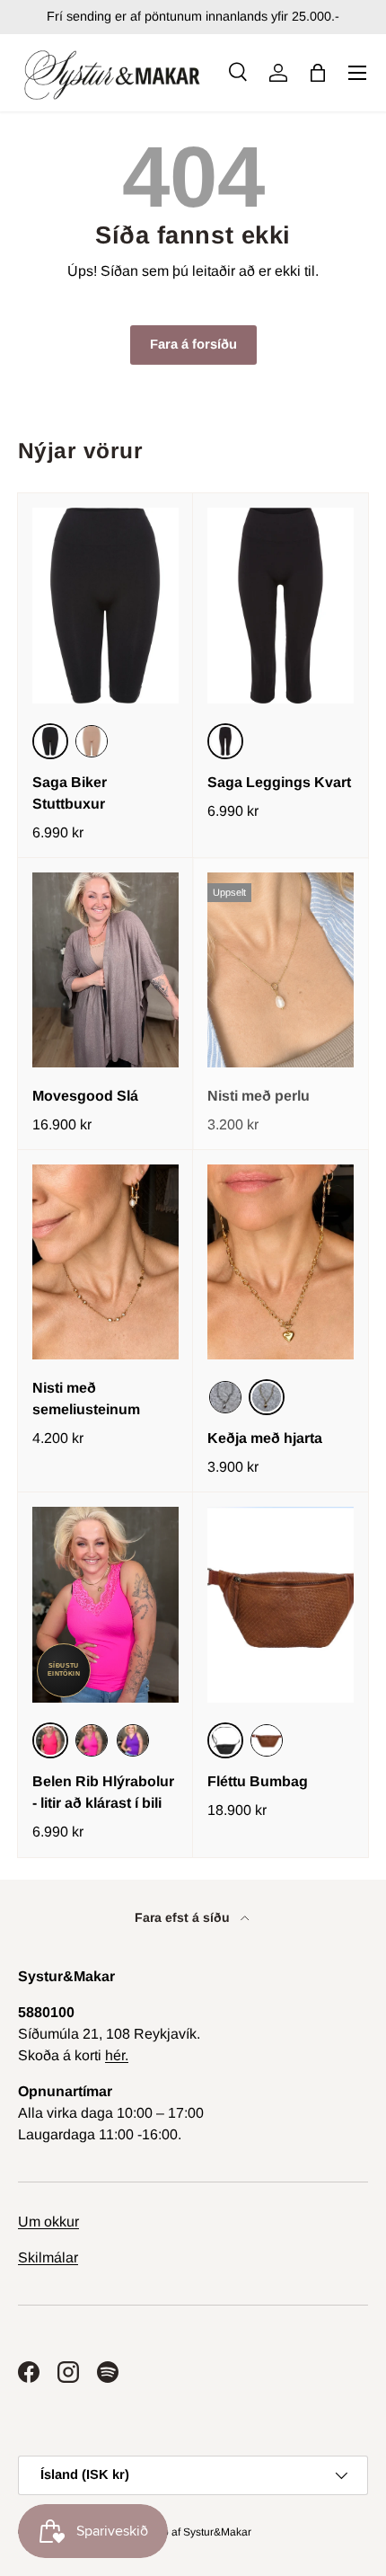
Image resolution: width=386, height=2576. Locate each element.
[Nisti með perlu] (281, 970)
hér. (117, 2055)
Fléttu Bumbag (258, 1781)
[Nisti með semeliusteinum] (105, 1262)
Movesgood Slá (85, 1096)
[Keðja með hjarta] (281, 1262)
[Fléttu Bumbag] (281, 1604)
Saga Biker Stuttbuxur (70, 793)
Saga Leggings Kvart (279, 782)
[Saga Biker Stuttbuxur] (105, 605)
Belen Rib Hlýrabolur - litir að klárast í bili (103, 1792)
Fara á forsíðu (193, 344)
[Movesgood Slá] (105, 970)
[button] (318, 73)
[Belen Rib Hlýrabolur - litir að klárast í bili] (105, 1604)
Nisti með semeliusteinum (86, 1399)
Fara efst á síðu (184, 1917)
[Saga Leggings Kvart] (281, 605)
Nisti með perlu (259, 1096)
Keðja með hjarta (265, 1438)
